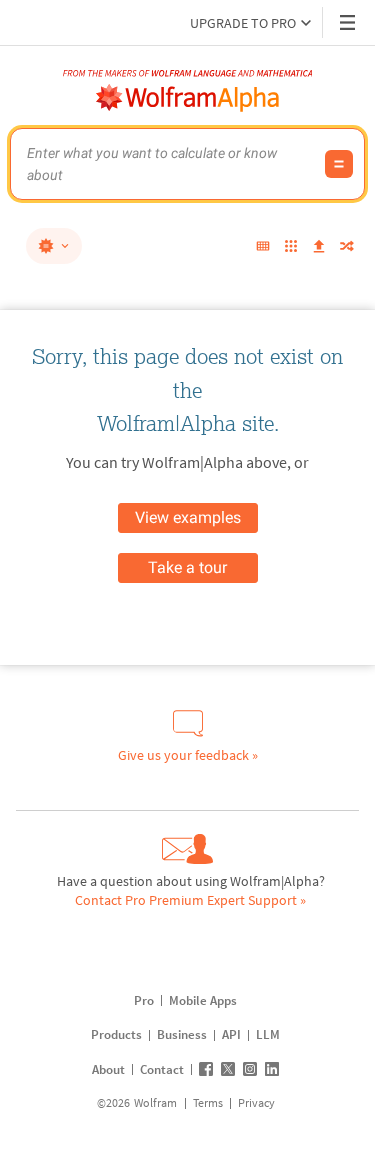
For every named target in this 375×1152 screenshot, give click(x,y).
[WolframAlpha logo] (188, 98)
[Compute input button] (339, 164)
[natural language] (54, 246)
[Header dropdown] (349, 22)
